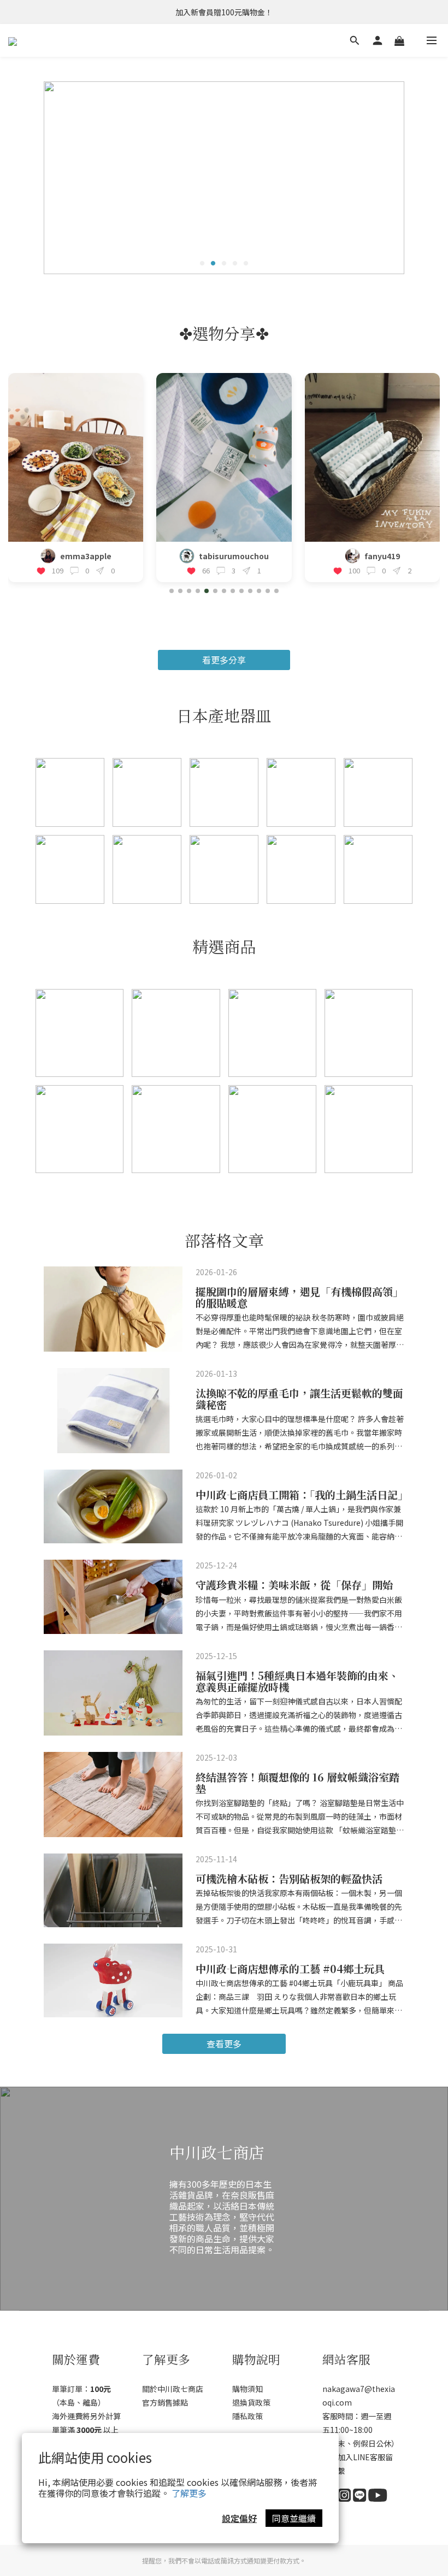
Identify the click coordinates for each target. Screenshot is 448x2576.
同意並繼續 (294, 2518)
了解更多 (189, 2493)
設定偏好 (239, 2518)
